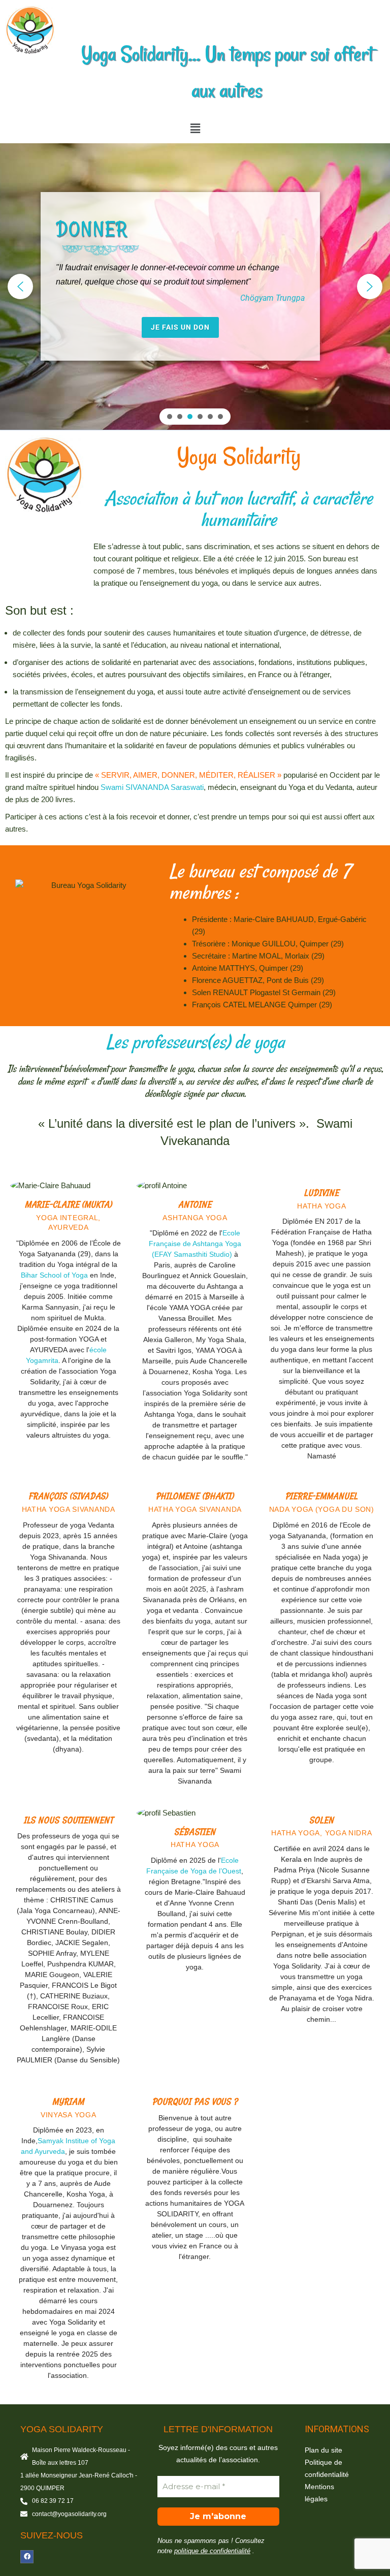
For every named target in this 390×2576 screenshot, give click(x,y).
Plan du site (323, 2450)
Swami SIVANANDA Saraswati (152, 787)
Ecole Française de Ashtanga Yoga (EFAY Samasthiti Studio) (195, 1244)
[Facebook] (27, 2557)
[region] (195, 287)
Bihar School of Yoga (54, 1275)
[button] (195, 129)
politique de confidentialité (212, 2551)
